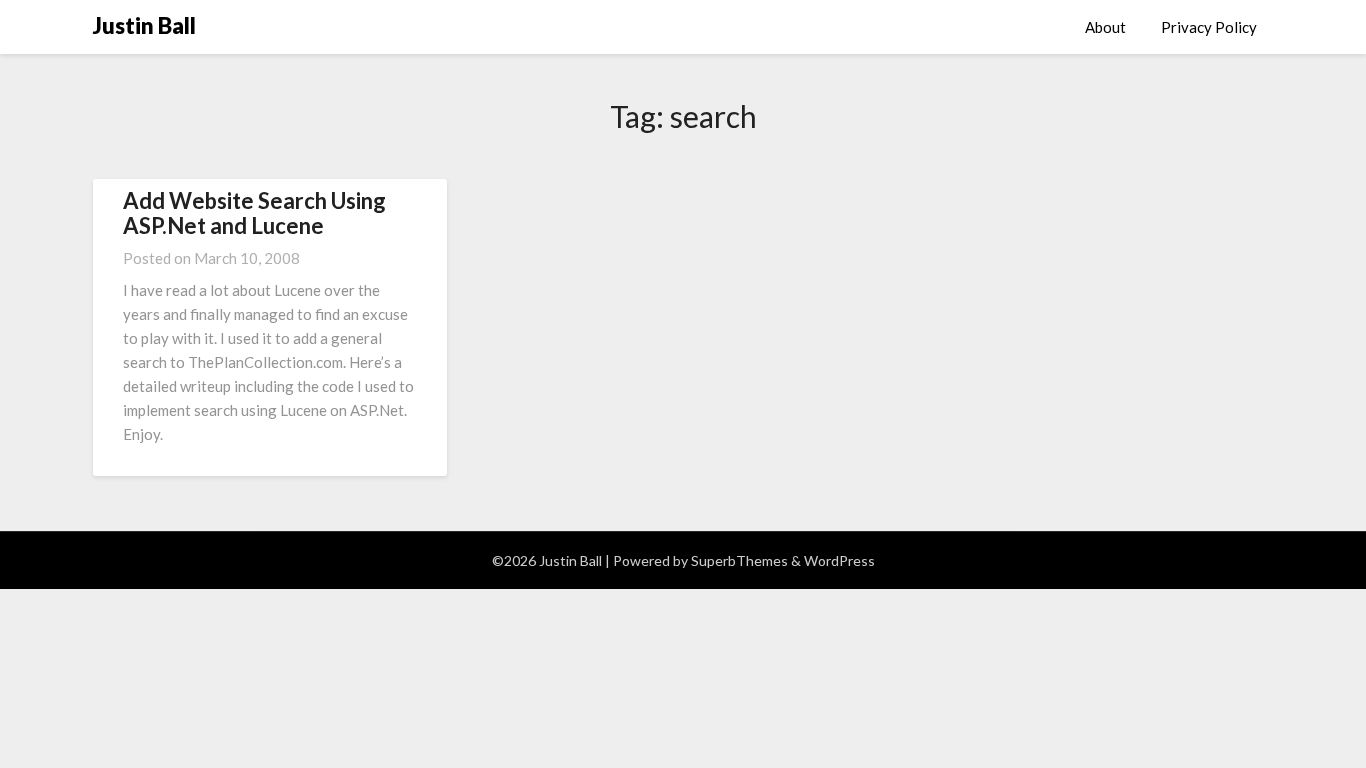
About (1105, 27)
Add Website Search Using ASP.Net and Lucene (254, 212)
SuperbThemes (739, 560)
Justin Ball (144, 25)
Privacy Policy (1209, 27)
